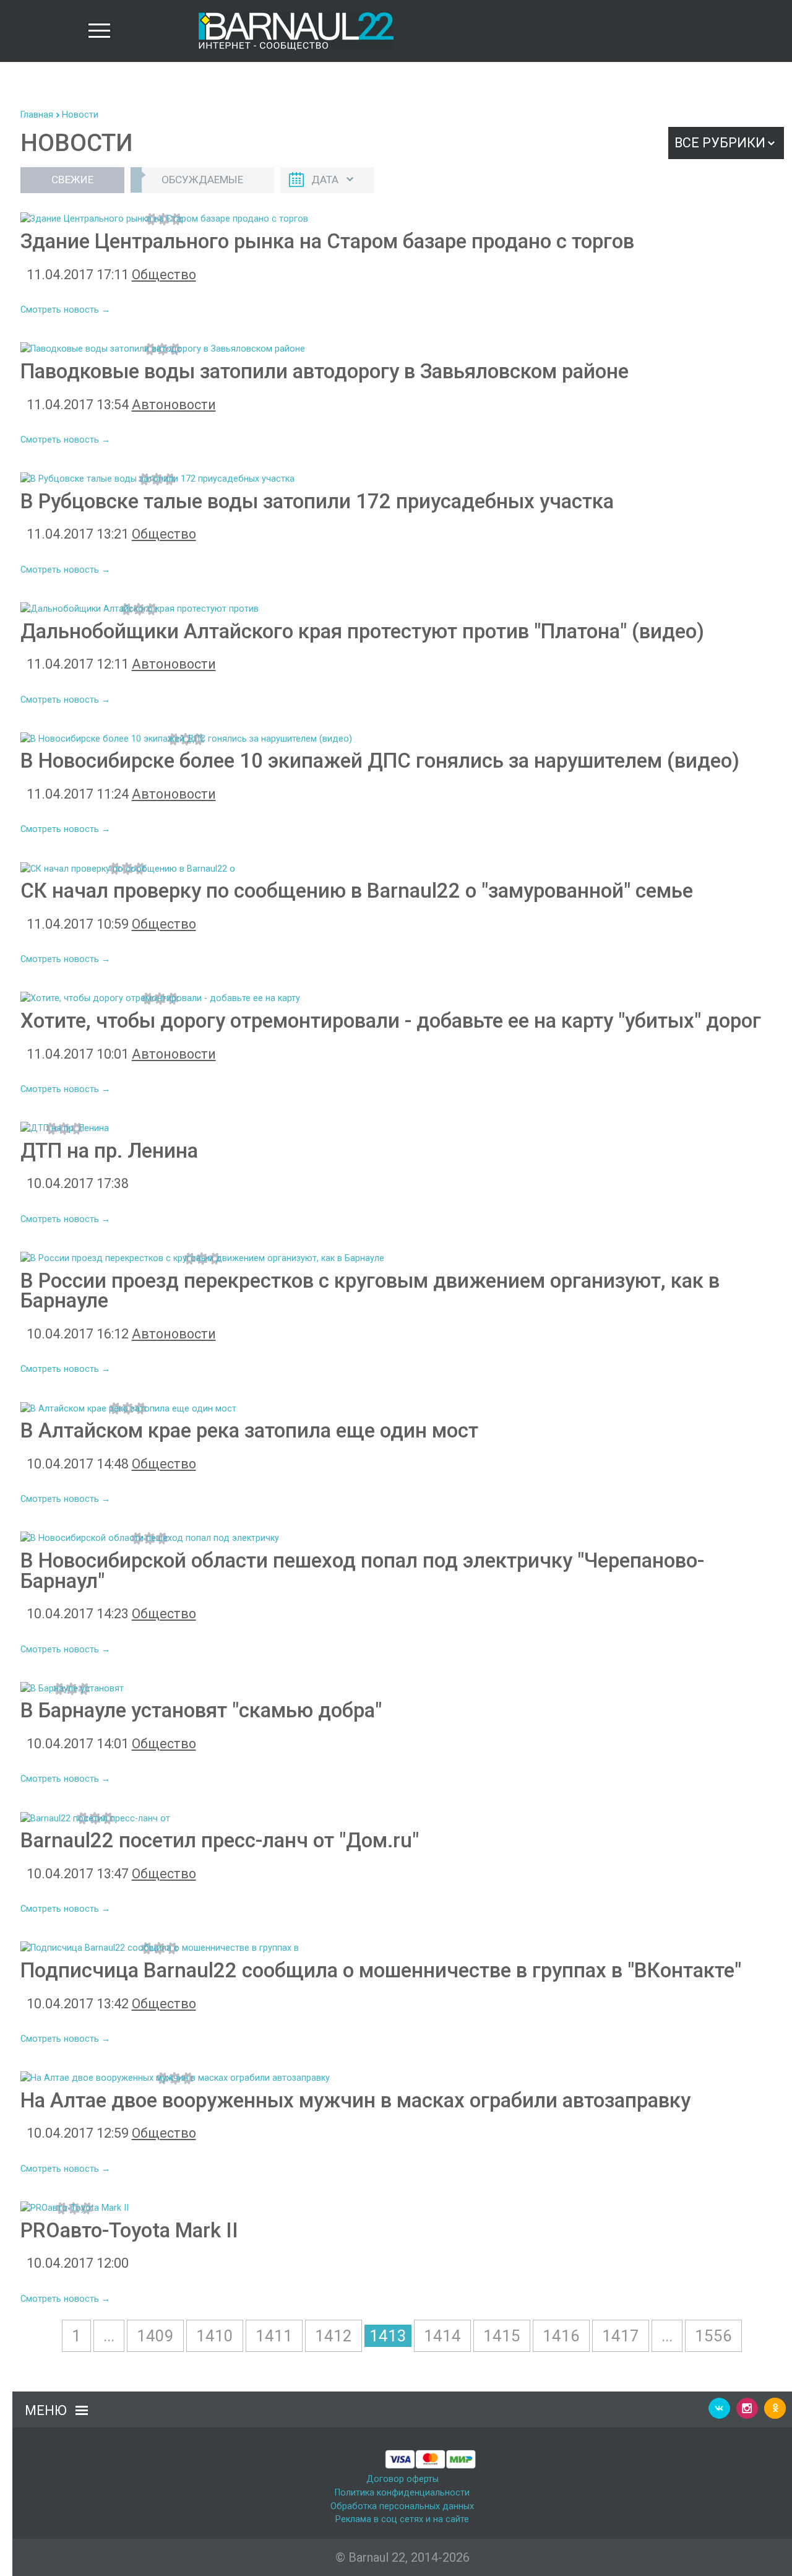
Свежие (72, 180)
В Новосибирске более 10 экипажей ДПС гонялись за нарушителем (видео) (380, 761)
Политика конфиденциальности (402, 2493)
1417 (621, 2336)
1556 (713, 2336)
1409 (155, 2336)
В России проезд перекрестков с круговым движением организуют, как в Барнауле (370, 1291)
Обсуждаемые (202, 180)
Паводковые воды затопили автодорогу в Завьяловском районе (325, 371)
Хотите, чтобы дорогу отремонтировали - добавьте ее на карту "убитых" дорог (391, 1021)
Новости (80, 115)
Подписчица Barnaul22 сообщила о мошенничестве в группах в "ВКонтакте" (381, 1970)
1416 (561, 2336)
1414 (442, 2336)
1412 (334, 2336)
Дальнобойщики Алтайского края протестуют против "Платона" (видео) (362, 631)
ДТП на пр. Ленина (109, 1151)
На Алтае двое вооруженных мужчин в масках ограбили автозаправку (355, 2100)
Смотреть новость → (65, 310)
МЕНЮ (46, 2410)
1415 (502, 2336)
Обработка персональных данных (402, 2506)
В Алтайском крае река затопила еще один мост (249, 1430)
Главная (37, 115)
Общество (164, 275)
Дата (325, 180)
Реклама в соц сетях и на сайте (402, 2519)
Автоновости (174, 405)
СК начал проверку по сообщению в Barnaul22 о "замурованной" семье (357, 891)
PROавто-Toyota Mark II (129, 2230)
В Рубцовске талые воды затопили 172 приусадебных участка (317, 501)
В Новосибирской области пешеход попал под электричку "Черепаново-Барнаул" (362, 1571)
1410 (215, 2336)
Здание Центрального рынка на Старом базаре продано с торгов (327, 241)
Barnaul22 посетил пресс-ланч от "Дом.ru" (220, 1840)
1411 (274, 2336)
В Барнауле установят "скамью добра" (201, 1710)
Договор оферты (402, 2479)
